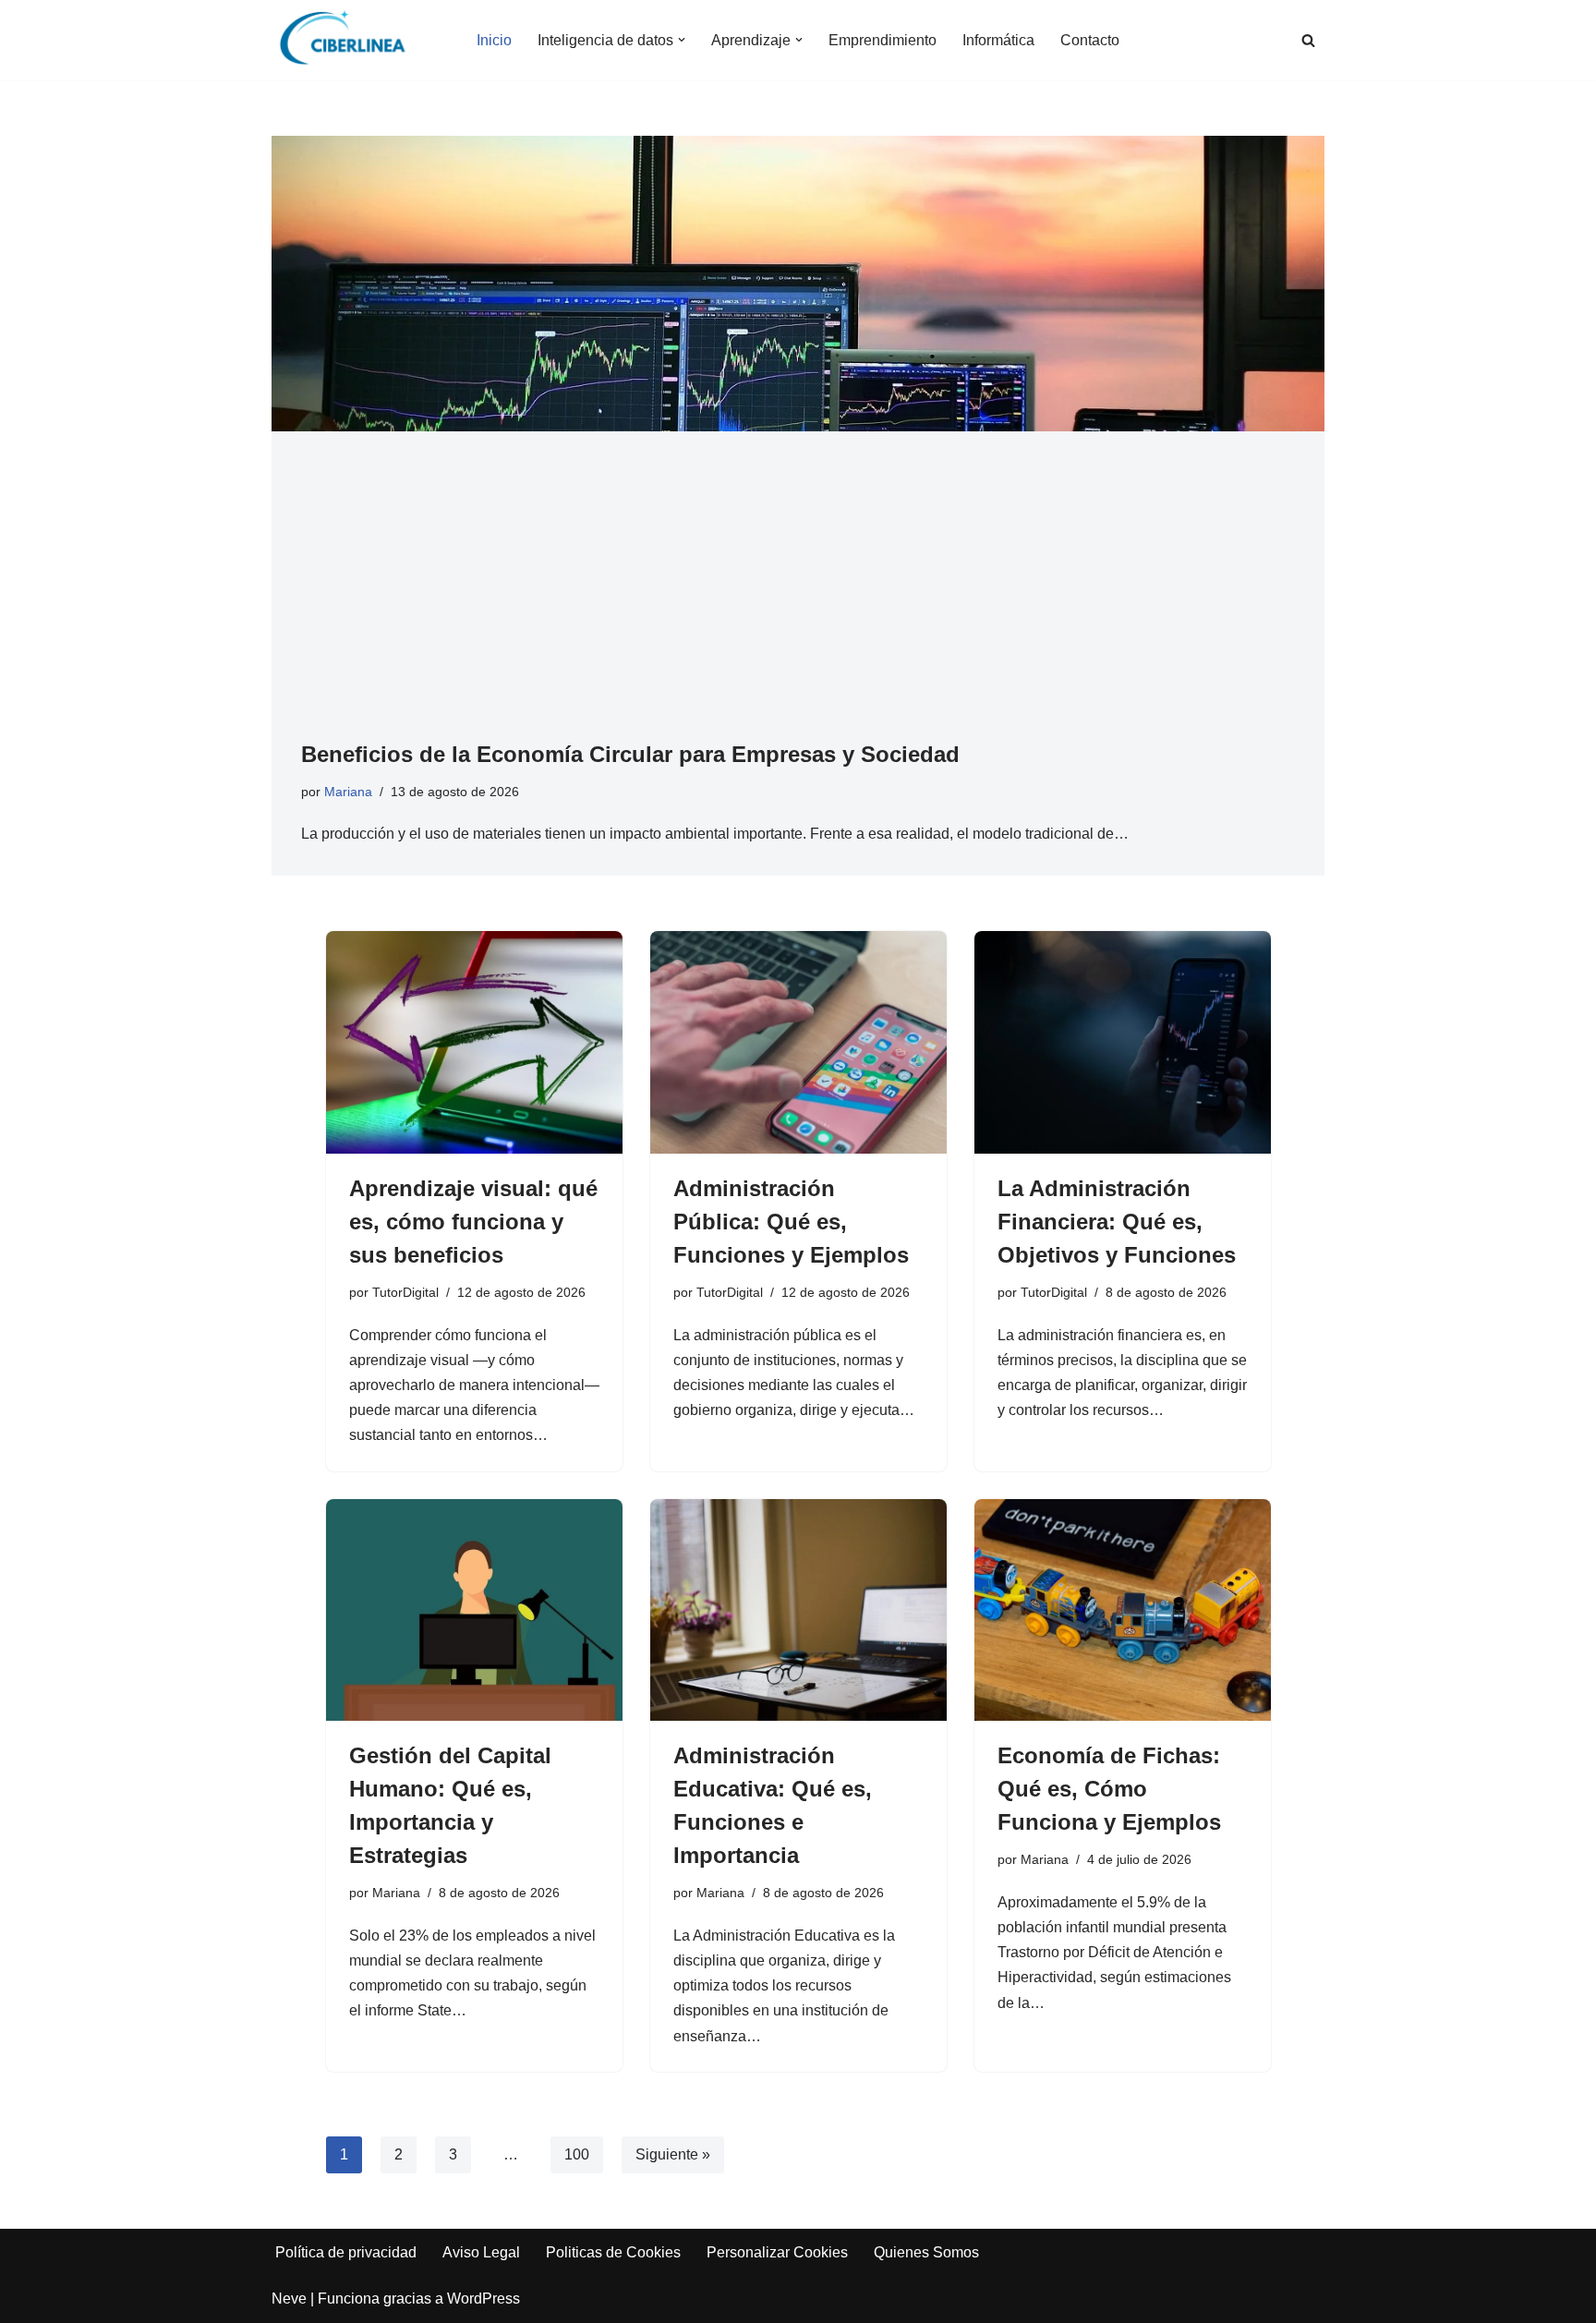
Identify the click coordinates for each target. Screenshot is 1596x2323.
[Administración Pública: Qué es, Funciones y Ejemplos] (798, 1042)
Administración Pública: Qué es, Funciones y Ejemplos (791, 1222)
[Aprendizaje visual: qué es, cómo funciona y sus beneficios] (474, 1042)
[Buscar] (1308, 40)
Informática (998, 40)
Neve (289, 2299)
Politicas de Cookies (613, 2252)
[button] (682, 40)
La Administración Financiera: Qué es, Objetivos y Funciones (1117, 1222)
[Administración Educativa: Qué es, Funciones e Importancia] (798, 1610)
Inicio (494, 40)
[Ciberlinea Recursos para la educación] (351, 40)
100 (577, 2154)
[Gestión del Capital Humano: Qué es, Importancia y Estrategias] (474, 1610)
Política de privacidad (346, 2252)
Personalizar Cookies (777, 2252)
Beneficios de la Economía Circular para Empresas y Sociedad (630, 754)
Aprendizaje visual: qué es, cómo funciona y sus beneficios (473, 1222)
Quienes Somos (926, 2252)
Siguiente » (673, 2154)
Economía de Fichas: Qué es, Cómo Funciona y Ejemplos (1109, 1789)
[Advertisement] (798, 599)
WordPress (484, 2299)
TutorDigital (405, 1292)
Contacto (1090, 40)
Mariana (348, 792)
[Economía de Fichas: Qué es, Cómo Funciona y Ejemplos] (1123, 1610)
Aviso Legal (481, 2252)
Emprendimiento (883, 40)
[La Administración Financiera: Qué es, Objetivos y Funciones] (1123, 1042)
